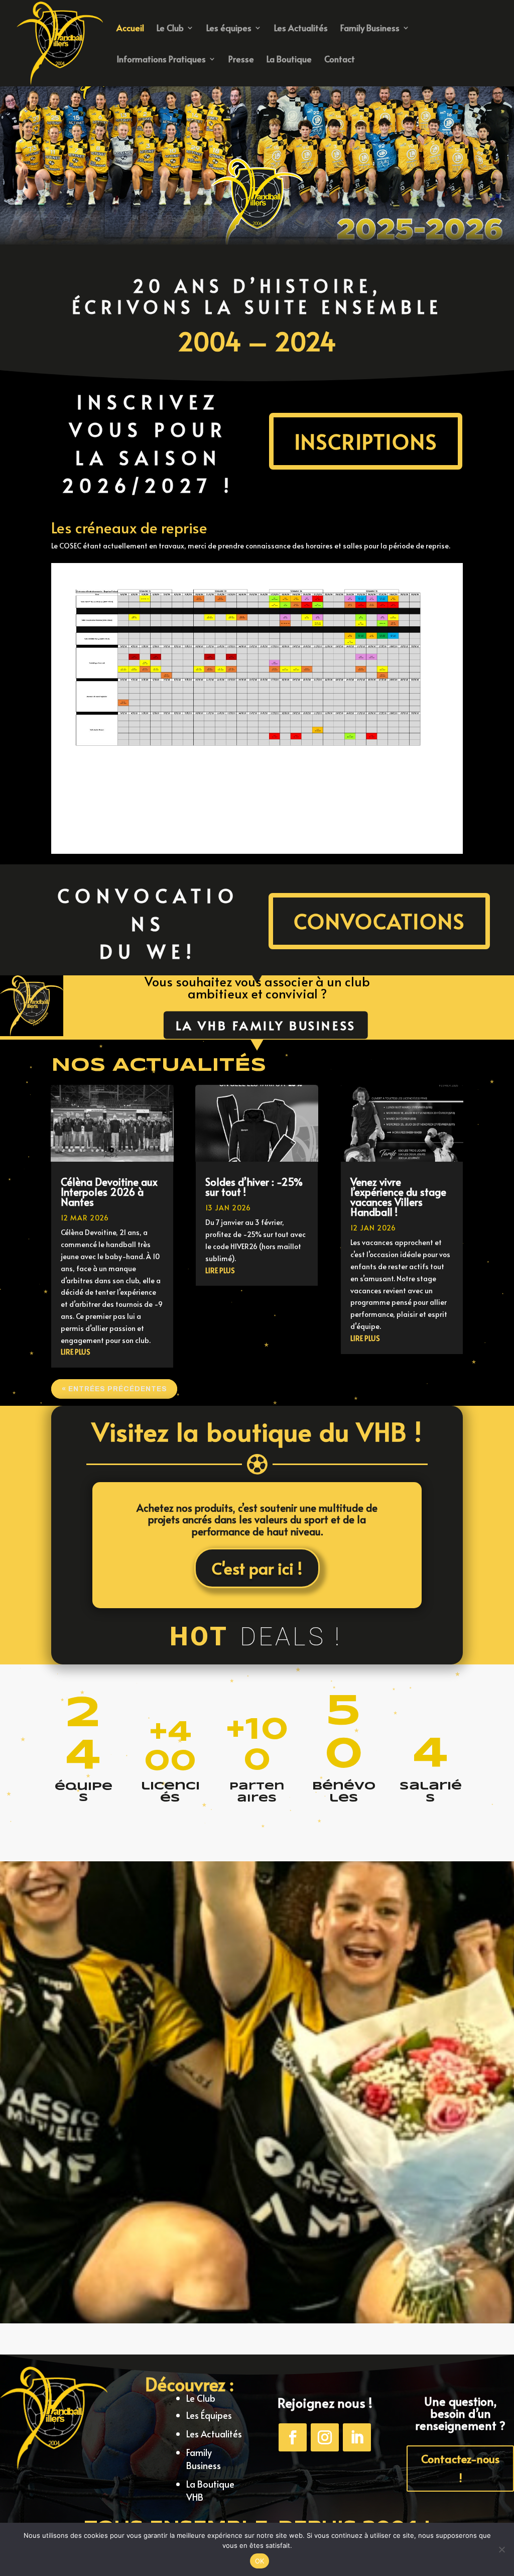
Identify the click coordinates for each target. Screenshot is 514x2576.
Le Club (170, 29)
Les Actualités (301, 29)
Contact (340, 60)
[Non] (501, 2549)
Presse (241, 60)
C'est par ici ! (257, 1568)
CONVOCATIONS (379, 921)
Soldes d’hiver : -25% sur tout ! (254, 1187)
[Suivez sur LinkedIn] (357, 2437)
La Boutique (289, 60)
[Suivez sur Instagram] (325, 2437)
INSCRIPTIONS (366, 441)
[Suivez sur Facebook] (293, 2437)
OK (260, 2561)
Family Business (370, 29)
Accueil (130, 29)
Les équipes (229, 29)
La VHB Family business (265, 1025)
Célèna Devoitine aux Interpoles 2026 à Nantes (109, 1192)
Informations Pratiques (161, 60)
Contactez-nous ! (460, 2468)
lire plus (76, 1352)
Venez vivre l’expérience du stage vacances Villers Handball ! (398, 1197)
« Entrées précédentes (114, 1389)
